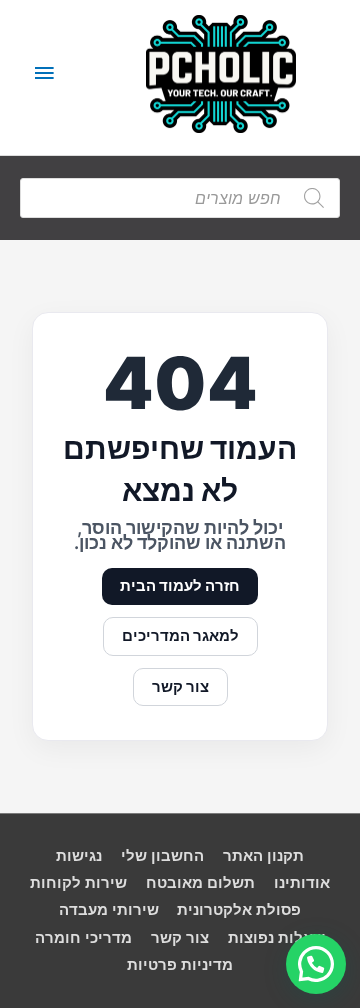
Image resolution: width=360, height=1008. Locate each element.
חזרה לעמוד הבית (180, 586)
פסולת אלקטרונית (239, 910)
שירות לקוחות (78, 883)
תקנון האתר (263, 856)
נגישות (79, 856)
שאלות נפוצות (276, 938)
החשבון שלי (162, 856)
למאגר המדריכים (180, 636)
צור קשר (180, 687)
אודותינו (302, 883)
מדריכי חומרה (83, 938)
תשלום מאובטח (200, 883)
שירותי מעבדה (109, 910)
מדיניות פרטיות (180, 965)
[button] (316, 964)
